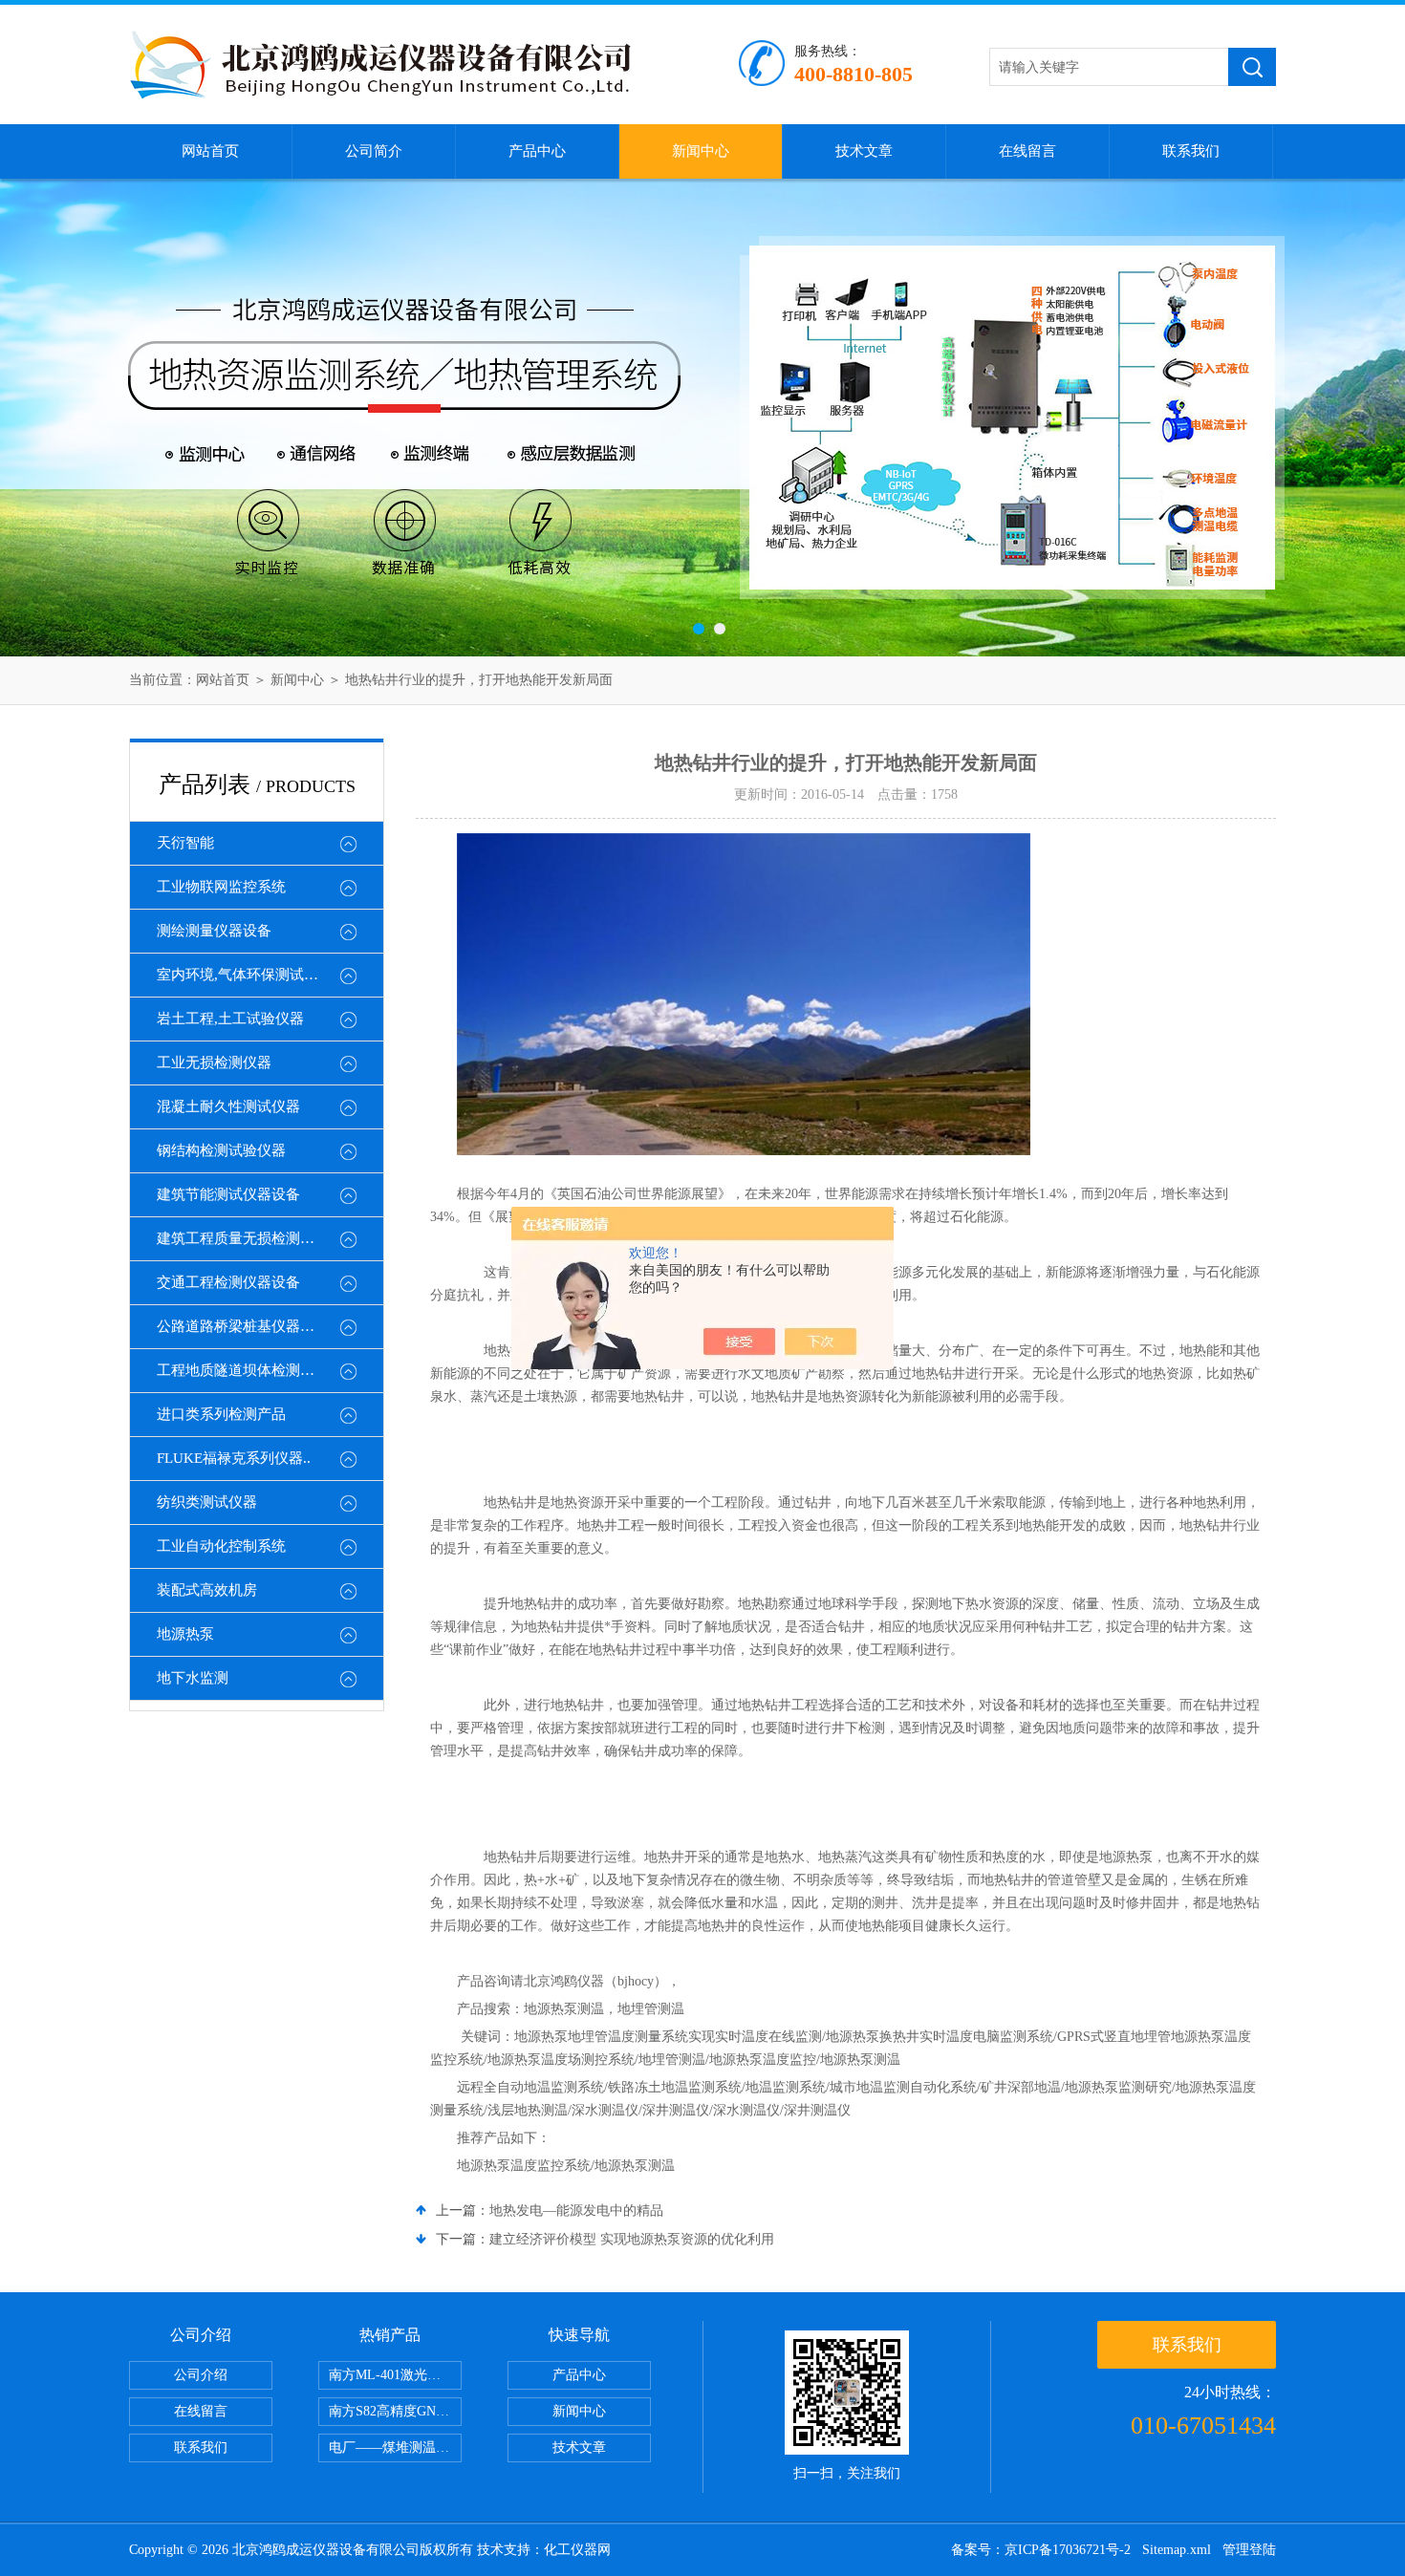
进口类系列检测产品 (221, 1414)
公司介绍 (201, 2375)
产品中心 (537, 151)
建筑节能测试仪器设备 (228, 1194)
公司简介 (374, 151)
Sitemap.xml (1177, 2550)
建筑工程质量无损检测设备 (243, 1238)
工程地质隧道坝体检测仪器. (245, 1370)
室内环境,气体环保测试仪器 (245, 975)
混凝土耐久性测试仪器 (228, 1106)
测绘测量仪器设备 (214, 931)
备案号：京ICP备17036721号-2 (1041, 2550)
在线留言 (1027, 151)
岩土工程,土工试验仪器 (230, 1019)
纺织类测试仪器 (207, 1502)
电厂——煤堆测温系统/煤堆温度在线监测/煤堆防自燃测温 (395, 2447)
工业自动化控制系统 (221, 1546)
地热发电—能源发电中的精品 (576, 2211)
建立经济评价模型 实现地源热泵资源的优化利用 (632, 2239)
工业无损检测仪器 (214, 1063)
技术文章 (864, 151)
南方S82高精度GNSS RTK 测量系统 (395, 2411)
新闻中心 (701, 151)
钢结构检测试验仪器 (221, 1150)
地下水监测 (193, 1678)
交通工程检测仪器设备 (228, 1282)
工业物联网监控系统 (221, 887)
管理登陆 (1249, 2550)
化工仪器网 (577, 2550)
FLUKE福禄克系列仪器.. (234, 1458)
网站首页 (210, 151)
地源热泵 (185, 1634)
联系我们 (1191, 151)
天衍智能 (185, 843)
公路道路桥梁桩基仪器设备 (243, 1326)
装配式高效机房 (207, 1590)
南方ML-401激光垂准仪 (395, 2375)
